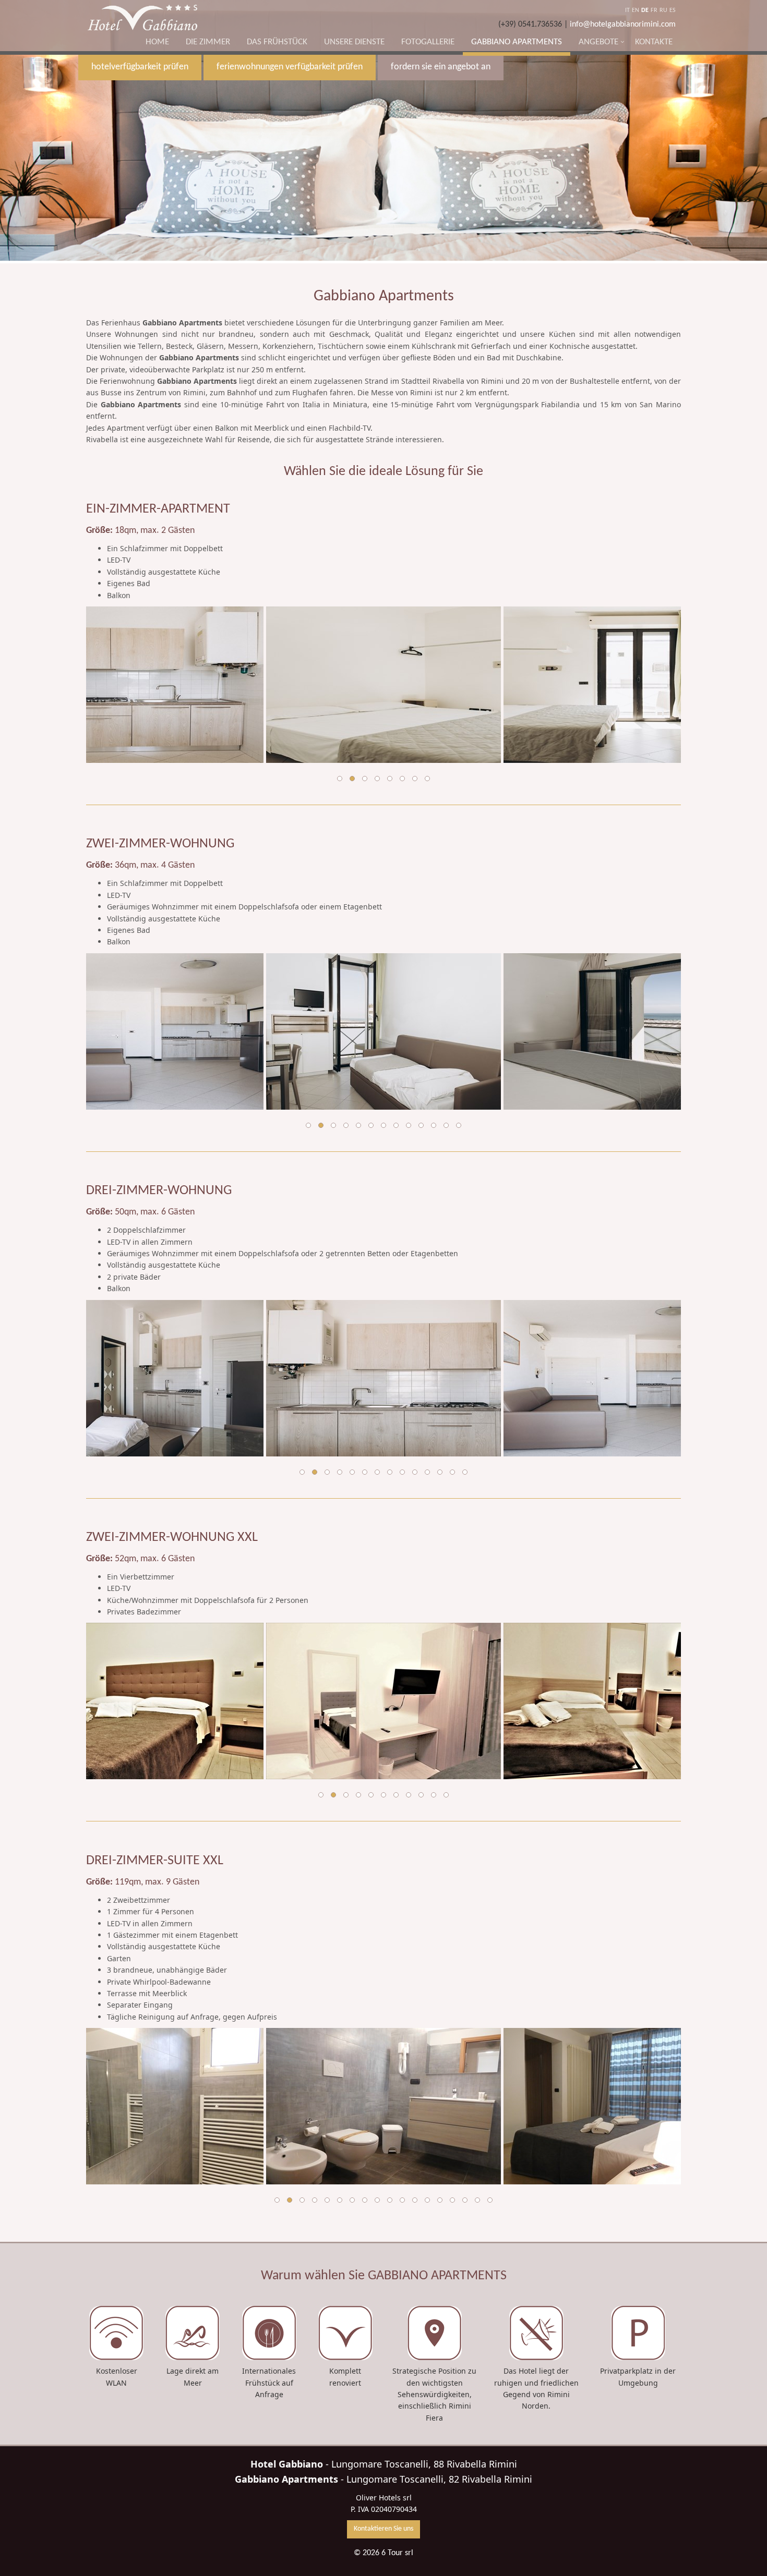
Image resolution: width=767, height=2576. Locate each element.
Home (157, 42)
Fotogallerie (428, 42)
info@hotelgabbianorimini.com (623, 25)
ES (673, 10)
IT (627, 10)
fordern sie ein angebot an (441, 67)
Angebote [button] (598, 42)
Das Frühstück (277, 42)
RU (663, 10)
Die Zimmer (208, 42)
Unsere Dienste (354, 42)
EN (636, 10)
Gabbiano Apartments (517, 42)
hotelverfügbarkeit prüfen (140, 67)
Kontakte (654, 42)
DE (645, 10)
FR (654, 10)
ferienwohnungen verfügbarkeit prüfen (290, 67)
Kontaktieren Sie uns (383, 2529)
